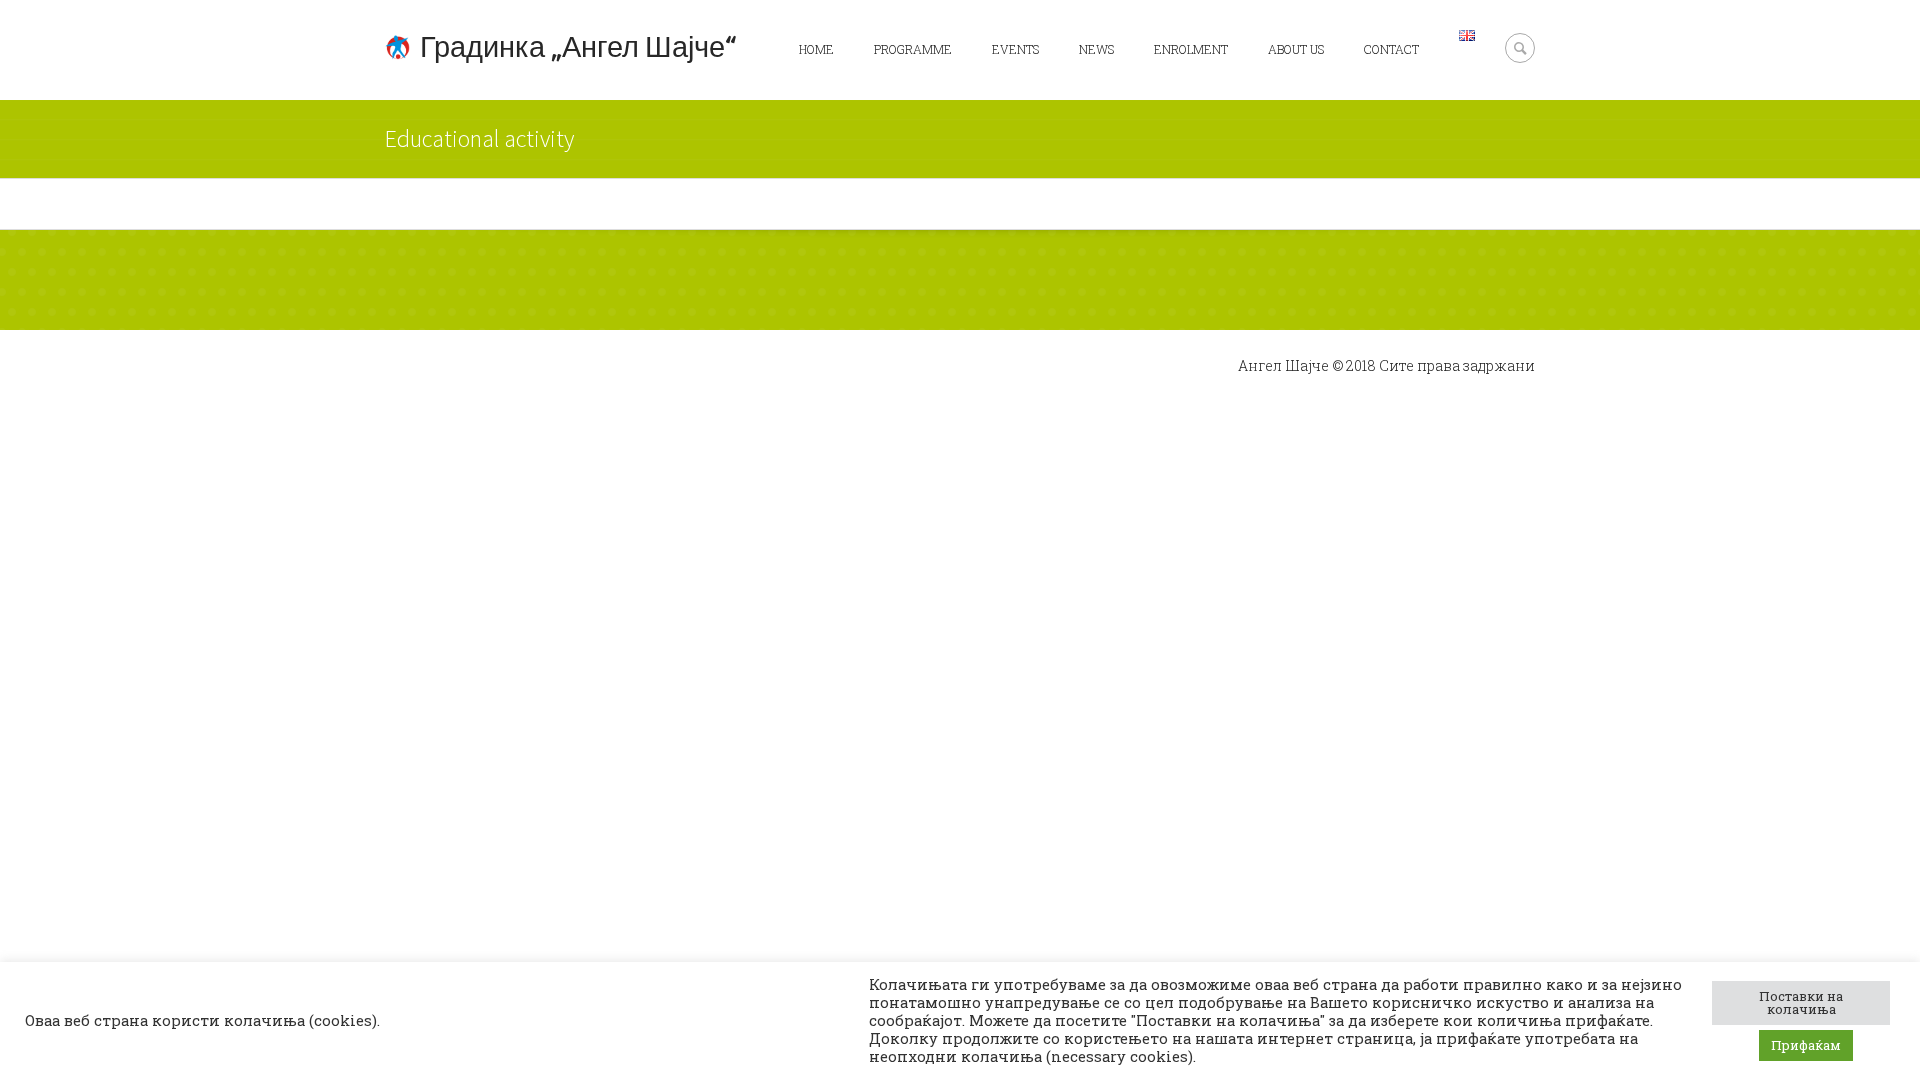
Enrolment (1191, 49)
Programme (913, 49)
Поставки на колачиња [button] (1801, 1002)
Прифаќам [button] (1806, 1045)
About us (1296, 49)
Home (816, 49)
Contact (1391, 49)
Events (1015, 49)
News (1096, 49)
